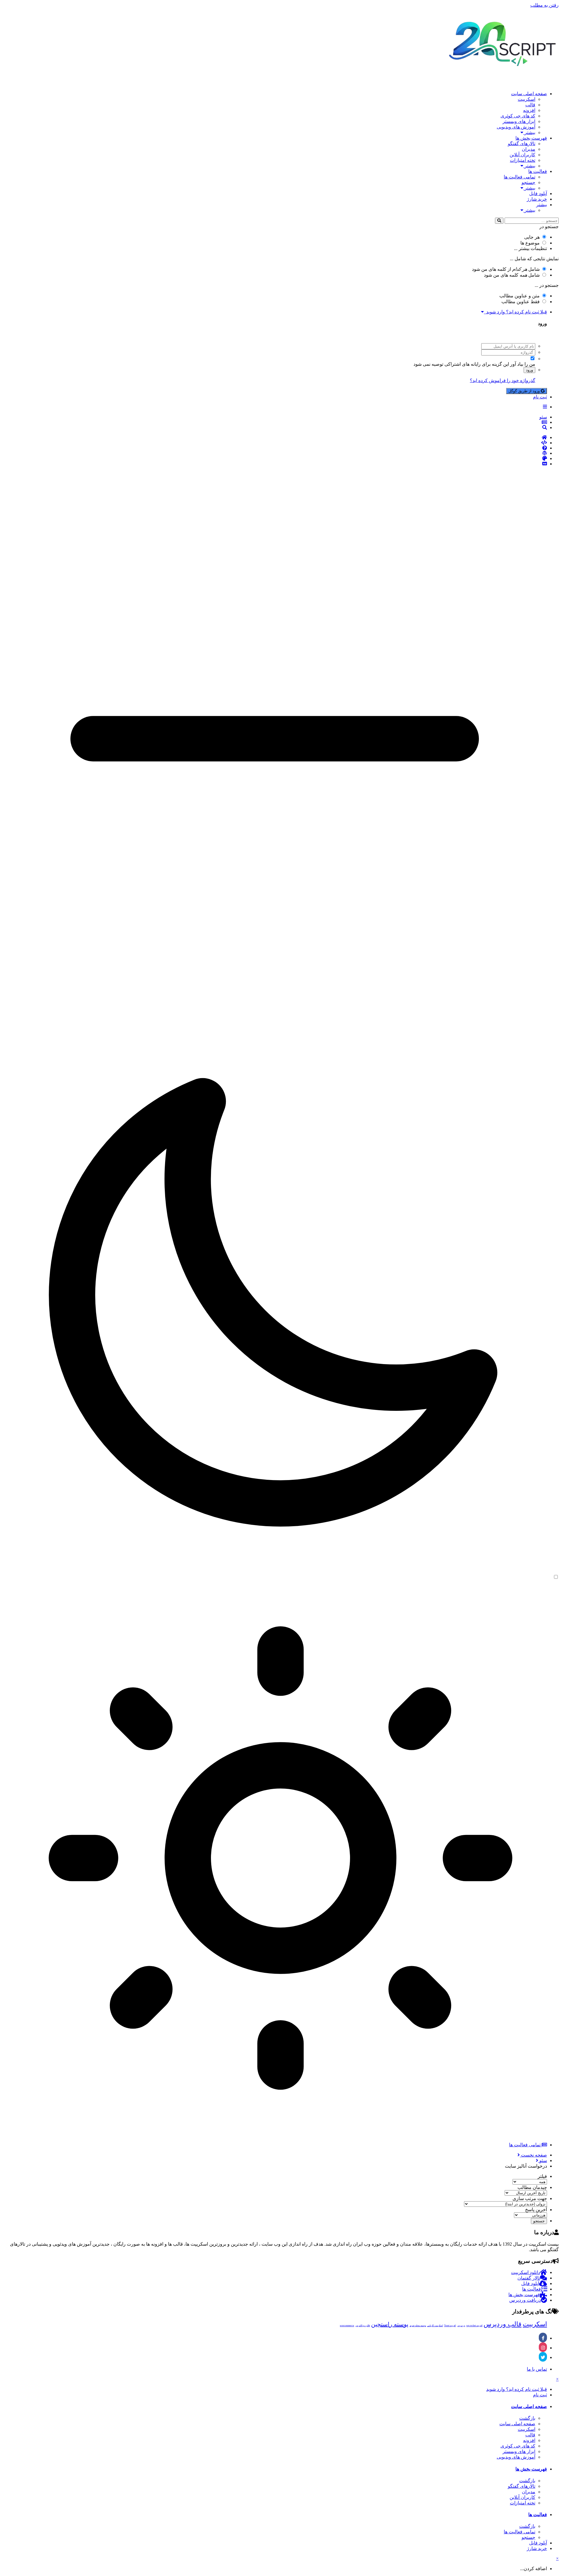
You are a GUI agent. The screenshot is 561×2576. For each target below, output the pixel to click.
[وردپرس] (275, 453)
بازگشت (527, 2418)
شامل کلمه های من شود (512, 275)
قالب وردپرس (503, 2324)
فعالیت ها (538, 171)
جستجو (528, 182)
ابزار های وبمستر (519, 121)
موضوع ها (530, 243)
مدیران (529, 149)
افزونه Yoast (450, 2326)
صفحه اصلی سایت (529, 94)
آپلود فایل (538, 194)
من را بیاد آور (523, 364)
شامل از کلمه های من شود (506, 269)
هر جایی (532, 237)
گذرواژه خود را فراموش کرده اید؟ (503, 380)
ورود (529, 370)
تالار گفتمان (529, 2278)
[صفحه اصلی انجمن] (275, 438)
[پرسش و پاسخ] (275, 448)
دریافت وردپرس (525, 2300)
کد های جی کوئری (518, 116)
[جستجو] (499, 221)
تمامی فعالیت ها (520, 177)
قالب (530, 105)
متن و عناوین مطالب (520, 296)
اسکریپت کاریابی (435, 2326)
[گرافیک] (275, 459)
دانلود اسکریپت (525, 2272)
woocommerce (347, 2326)
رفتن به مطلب (544, 5)
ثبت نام (540, 397)
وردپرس (461, 2326)
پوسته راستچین (390, 2324)
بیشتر (529, 132)
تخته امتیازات (523, 160)
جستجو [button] (539, 2221)
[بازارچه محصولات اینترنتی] (275, 464)
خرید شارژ (537, 199)
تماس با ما (537, 2369)
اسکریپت (527, 99)
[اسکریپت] (275, 443)
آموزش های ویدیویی (516, 127)
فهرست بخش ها (531, 138)
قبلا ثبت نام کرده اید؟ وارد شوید (515, 312)
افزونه (529, 110)
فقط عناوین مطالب (521, 302)
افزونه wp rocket (474, 2326)
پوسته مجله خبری (418, 2326)
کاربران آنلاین (522, 155)
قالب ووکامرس (363, 2326)
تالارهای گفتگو (522, 144)
